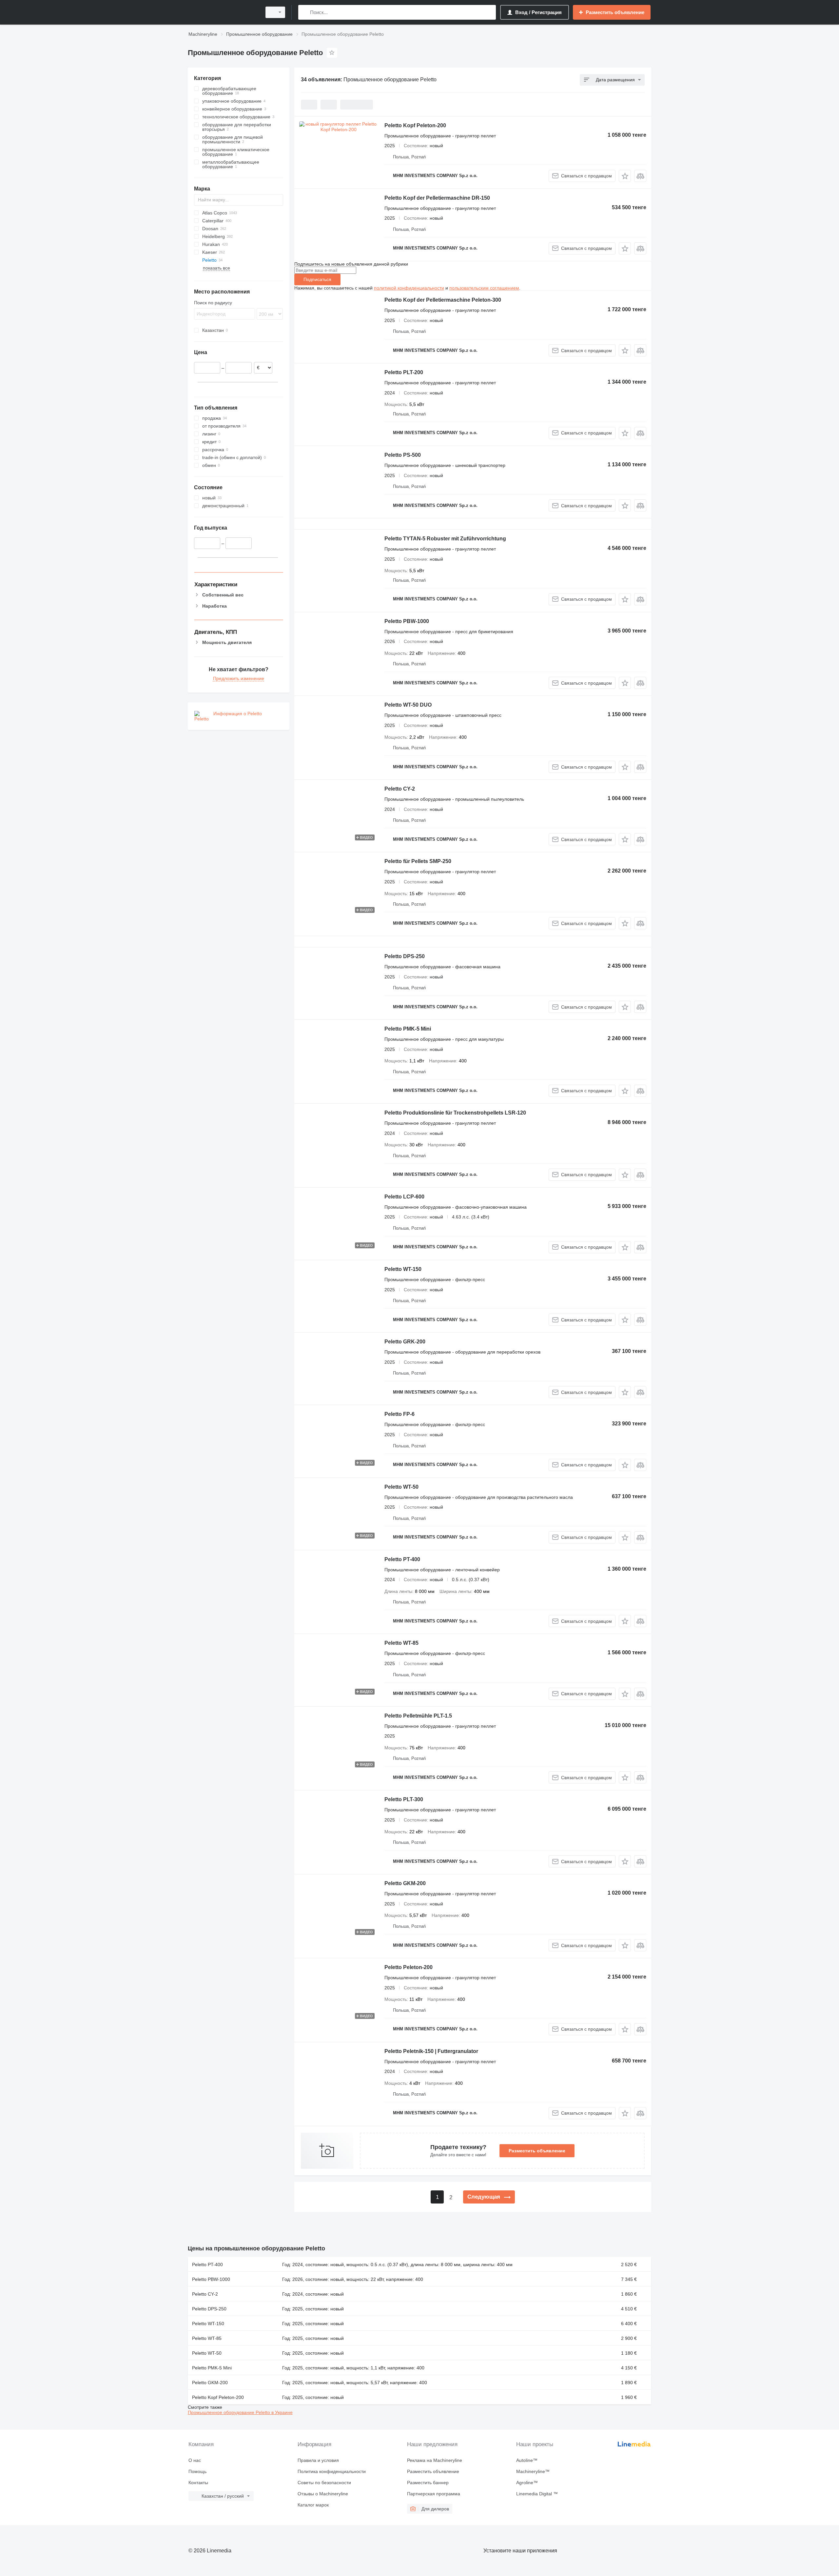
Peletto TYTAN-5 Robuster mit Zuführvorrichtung (445, 539)
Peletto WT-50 (401, 1487)
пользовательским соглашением (484, 288)
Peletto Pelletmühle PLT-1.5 (418, 1716)
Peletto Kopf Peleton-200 (415, 125)
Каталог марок (313, 2505)
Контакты (198, 2483)
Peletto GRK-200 (405, 1342)
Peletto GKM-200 (405, 1883)
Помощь (197, 2471)
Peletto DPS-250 (405, 956)
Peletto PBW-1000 (407, 621)
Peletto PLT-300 (404, 1799)
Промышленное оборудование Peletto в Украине (240, 2412)
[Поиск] (305, 12)
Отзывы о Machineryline (323, 2494)
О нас (195, 2460)
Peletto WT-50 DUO (408, 705)
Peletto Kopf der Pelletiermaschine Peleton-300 (443, 300)
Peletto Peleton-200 (409, 1967)
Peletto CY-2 (400, 789)
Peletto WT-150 (403, 1269)
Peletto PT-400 (402, 1559)
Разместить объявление (537, 2151)
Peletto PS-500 (403, 455)
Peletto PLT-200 (404, 372)
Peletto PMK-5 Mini (408, 1029)
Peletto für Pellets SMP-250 (418, 861)
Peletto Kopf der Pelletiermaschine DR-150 (437, 198)
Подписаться (317, 279)
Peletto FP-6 (400, 1414)
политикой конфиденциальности (409, 288)
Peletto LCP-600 (404, 1197)
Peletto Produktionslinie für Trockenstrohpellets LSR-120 (455, 1113)
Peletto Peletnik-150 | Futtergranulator (431, 2051)
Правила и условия (318, 2460)
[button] (625, 176)
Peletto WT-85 (401, 1643)
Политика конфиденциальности (332, 2471)
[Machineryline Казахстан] (223, 12)
